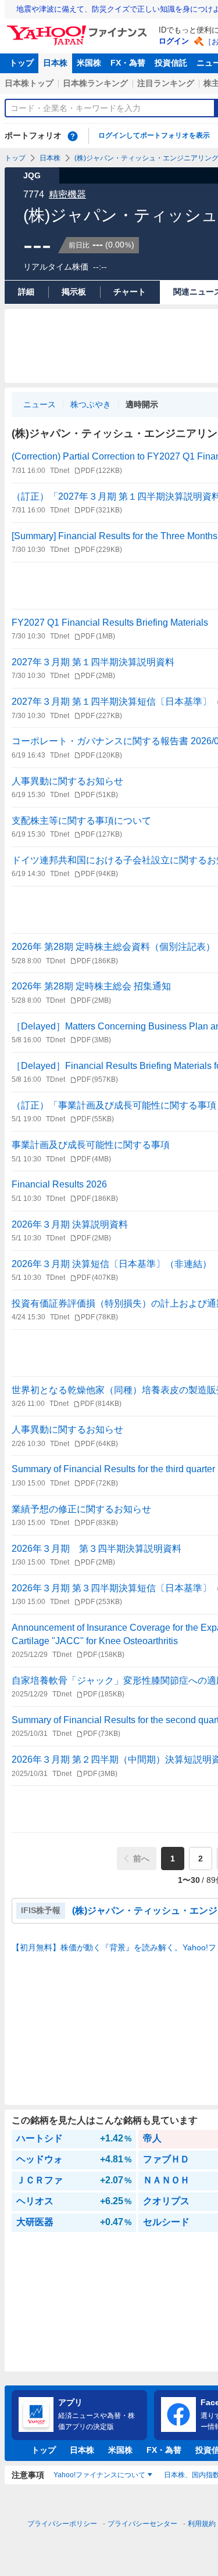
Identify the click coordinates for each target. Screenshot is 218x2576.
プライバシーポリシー (62, 2524)
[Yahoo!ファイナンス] (79, 28)
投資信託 (171, 63)
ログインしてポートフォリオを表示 (154, 135)
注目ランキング (166, 83)
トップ (22, 63)
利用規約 (202, 2524)
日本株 (55, 63)
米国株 (89, 63)
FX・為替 (128, 63)
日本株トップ (29, 83)
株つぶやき (91, 404)
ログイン (174, 41)
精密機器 (67, 194)
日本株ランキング (95, 83)
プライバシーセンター (142, 2524)
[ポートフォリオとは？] (73, 136)
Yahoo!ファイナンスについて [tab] (99, 2475)
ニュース (40, 404)
